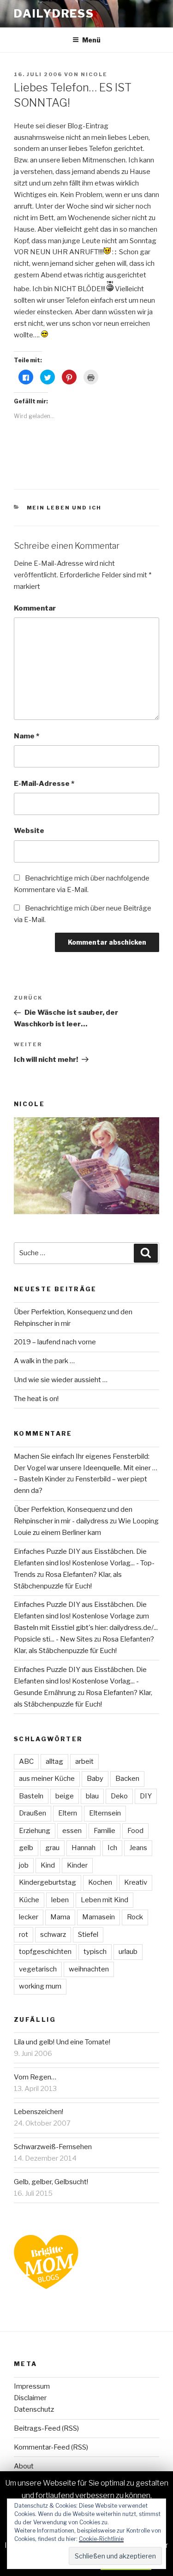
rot (24, 1935)
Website (29, 831)
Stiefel (88, 1935)
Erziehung (35, 1831)
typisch (95, 1952)
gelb (26, 1848)
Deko (119, 1796)
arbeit (84, 1761)
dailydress (54, 14)
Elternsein (105, 1813)
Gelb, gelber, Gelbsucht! (51, 2182)
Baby (95, 1779)
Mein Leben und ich (64, 508)
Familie (104, 1831)
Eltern (68, 1813)
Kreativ (136, 1882)
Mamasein (98, 1917)
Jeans (138, 1848)
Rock (135, 1917)
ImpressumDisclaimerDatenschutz (34, 2398)
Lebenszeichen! (39, 2112)
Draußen (33, 1813)
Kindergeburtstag (48, 1882)
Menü (91, 40)
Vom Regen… (35, 2077)
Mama (60, 1917)
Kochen (100, 1882)
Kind (48, 1865)
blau (92, 1796)
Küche (29, 1900)
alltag (54, 1761)
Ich (112, 1848)
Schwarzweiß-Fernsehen (53, 2147)
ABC (26, 1761)
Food (135, 1831)
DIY (146, 1796)
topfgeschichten (45, 1952)
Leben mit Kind (104, 1900)
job (24, 1865)
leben (60, 1900)
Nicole (94, 74)
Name (27, 736)
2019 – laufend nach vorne (55, 1342)
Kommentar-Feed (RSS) (51, 2447)
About (24, 2466)
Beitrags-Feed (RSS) (46, 2428)
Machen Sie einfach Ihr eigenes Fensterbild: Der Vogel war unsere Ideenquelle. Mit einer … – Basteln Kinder (86, 1468)
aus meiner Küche (47, 1779)
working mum (40, 1986)
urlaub (128, 1952)
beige (65, 1796)
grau (52, 1848)
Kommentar (35, 608)
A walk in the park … (44, 1361)
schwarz (53, 1935)
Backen (127, 1779)
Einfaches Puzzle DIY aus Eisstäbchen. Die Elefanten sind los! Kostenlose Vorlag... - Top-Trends (84, 1563)
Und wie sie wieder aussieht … (61, 1380)
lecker (29, 1917)
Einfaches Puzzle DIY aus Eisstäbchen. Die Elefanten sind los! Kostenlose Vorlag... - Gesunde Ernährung (80, 1681)
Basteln (31, 1796)
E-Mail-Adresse (44, 784)
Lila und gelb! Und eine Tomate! (62, 2042)
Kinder (77, 1865)
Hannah (84, 1848)
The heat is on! (36, 1399)
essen (72, 1831)
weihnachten (89, 1969)
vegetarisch (38, 1969)
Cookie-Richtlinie (101, 2539)
